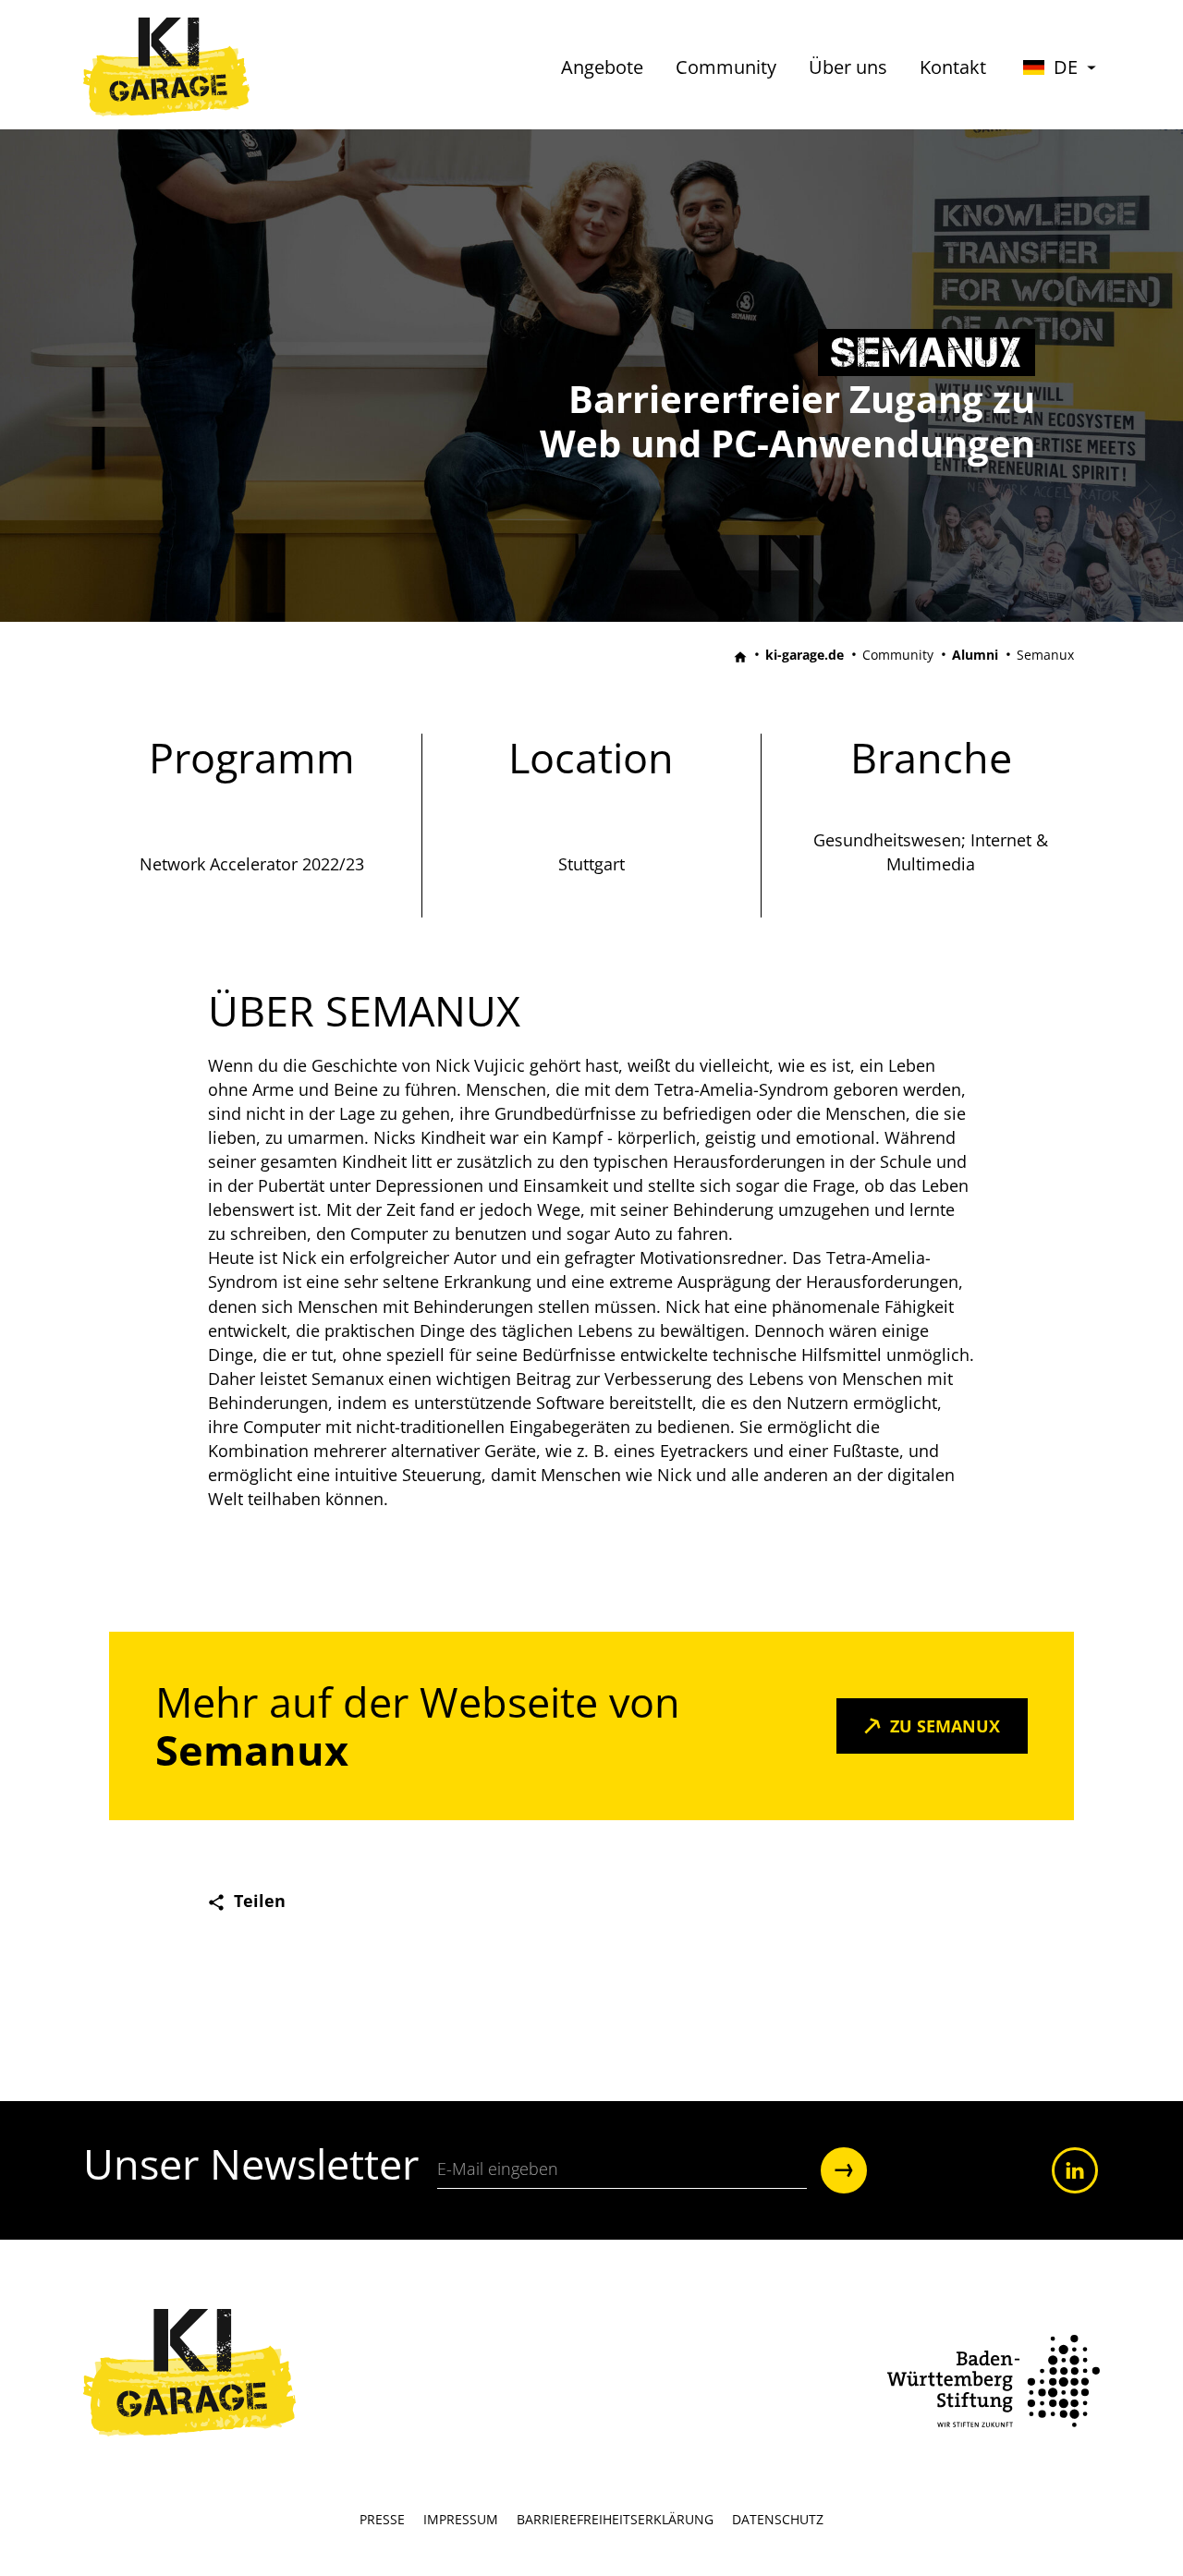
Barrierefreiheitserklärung (615, 2519)
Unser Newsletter (251, 2169)
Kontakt (953, 67)
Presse (382, 2519)
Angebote (602, 67)
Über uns (848, 67)
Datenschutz (778, 2519)
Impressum (461, 2519)
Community (726, 67)
